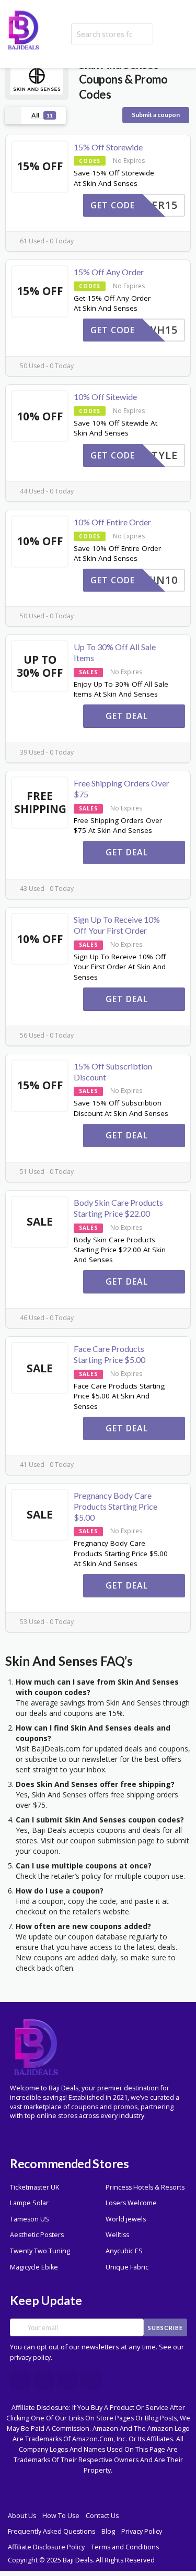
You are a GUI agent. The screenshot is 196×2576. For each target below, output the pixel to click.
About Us (22, 2516)
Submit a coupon (156, 115)
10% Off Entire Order (112, 522)
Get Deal (128, 716)
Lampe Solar (29, 2203)
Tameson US (30, 2219)
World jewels (126, 2219)
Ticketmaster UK (34, 2187)
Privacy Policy (142, 2531)
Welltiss (117, 2235)
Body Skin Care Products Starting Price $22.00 (118, 1208)
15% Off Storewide (108, 147)
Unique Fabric (127, 2267)
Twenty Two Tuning (40, 2251)
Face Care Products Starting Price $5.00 (109, 1354)
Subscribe (165, 2328)
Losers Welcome (131, 2203)
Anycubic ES (124, 2251)
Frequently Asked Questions (51, 2531)
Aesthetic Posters (37, 2235)
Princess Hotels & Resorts (145, 2187)
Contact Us (102, 2516)
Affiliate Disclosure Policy (46, 2547)
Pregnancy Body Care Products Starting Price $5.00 (116, 1506)
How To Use (61, 2516)
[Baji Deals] (24, 29)
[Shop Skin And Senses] (37, 79)
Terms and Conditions (125, 2547)
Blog (108, 2531)
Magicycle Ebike (34, 2267)
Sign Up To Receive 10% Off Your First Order (117, 925)
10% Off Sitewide (105, 397)
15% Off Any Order (109, 272)
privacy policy (30, 2357)
